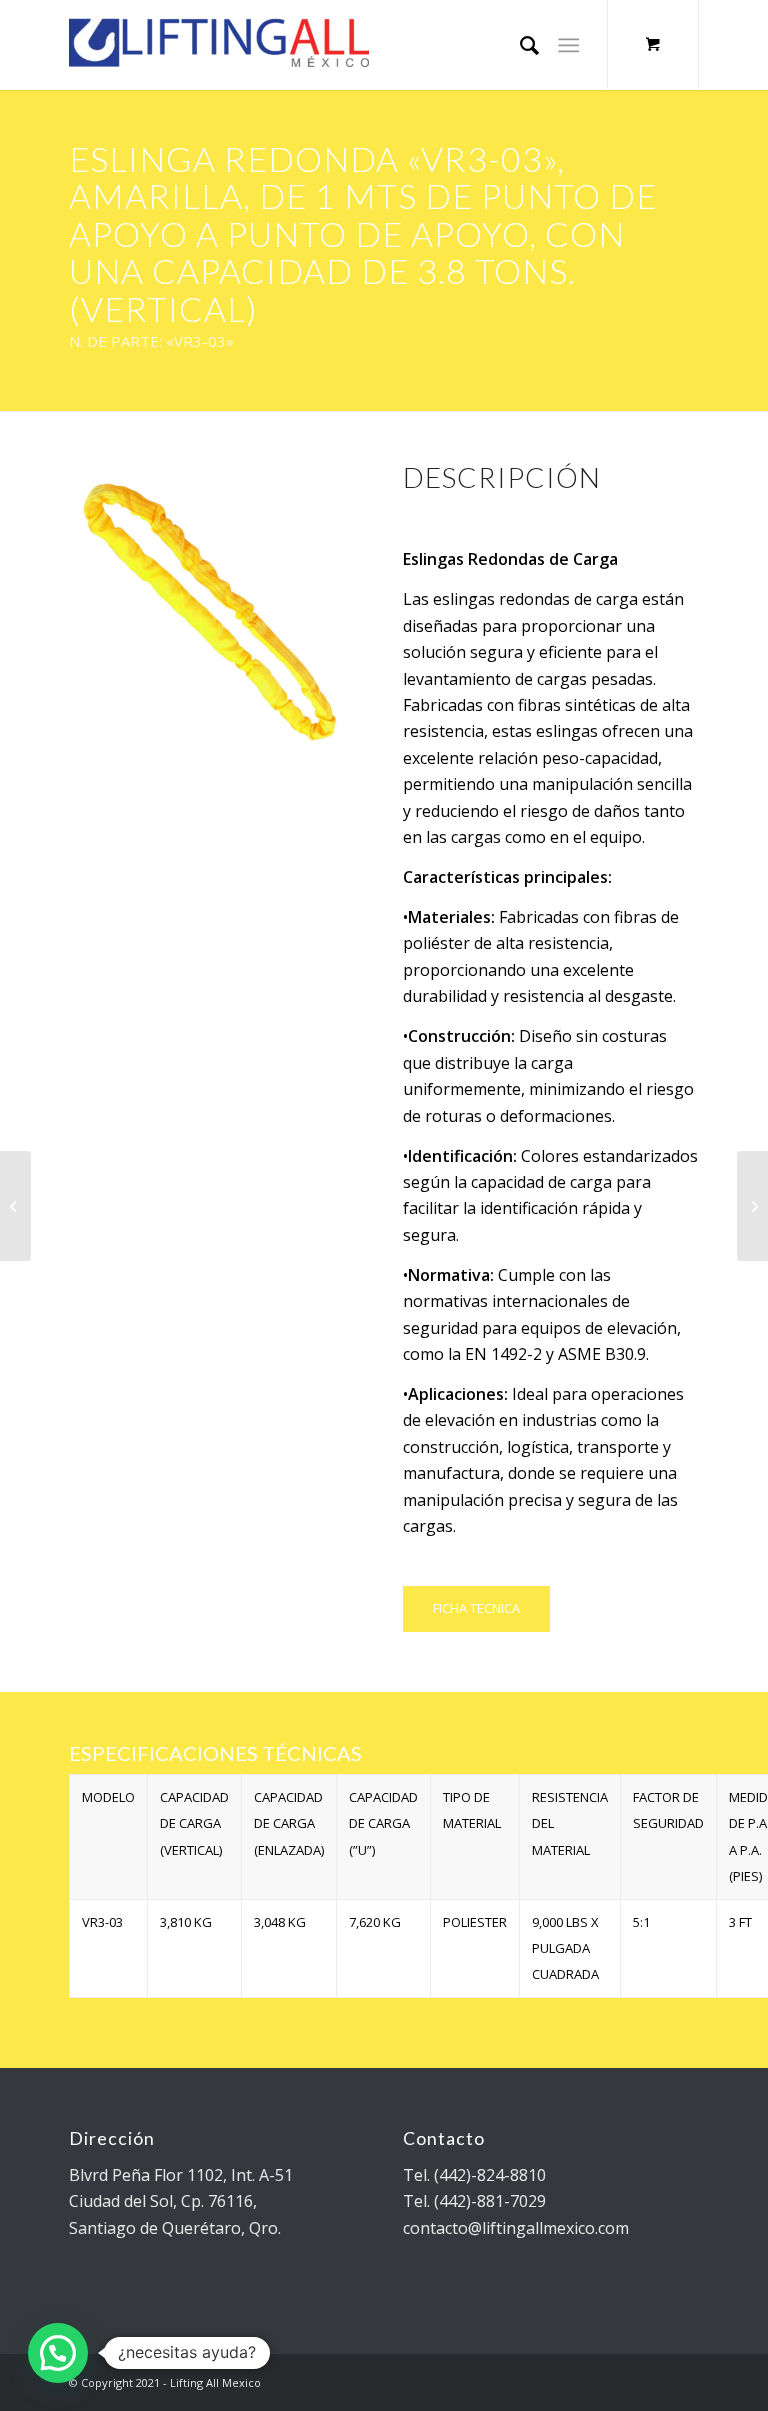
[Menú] (568, 45)
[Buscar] (519, 45)
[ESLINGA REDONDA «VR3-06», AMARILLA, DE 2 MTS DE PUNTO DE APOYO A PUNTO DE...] (752, 1206)
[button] (58, 2353)
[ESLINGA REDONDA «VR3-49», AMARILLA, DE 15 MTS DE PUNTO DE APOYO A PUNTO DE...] (15, 1206)
